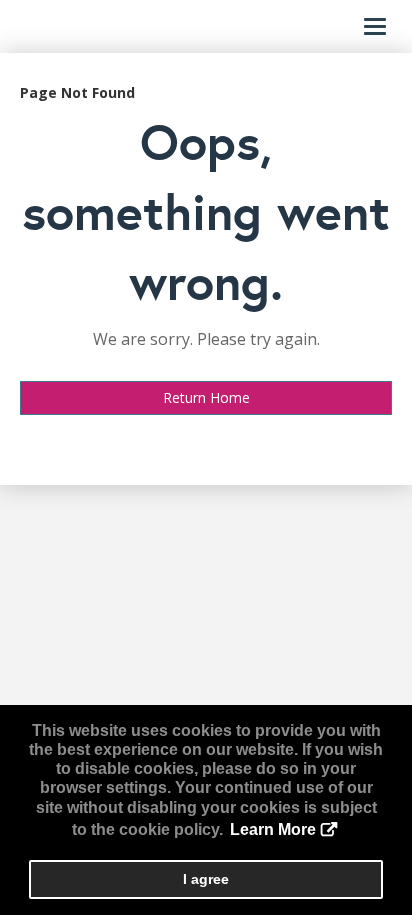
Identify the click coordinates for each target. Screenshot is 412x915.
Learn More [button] (273, 829)
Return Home (206, 397)
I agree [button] (206, 879)
